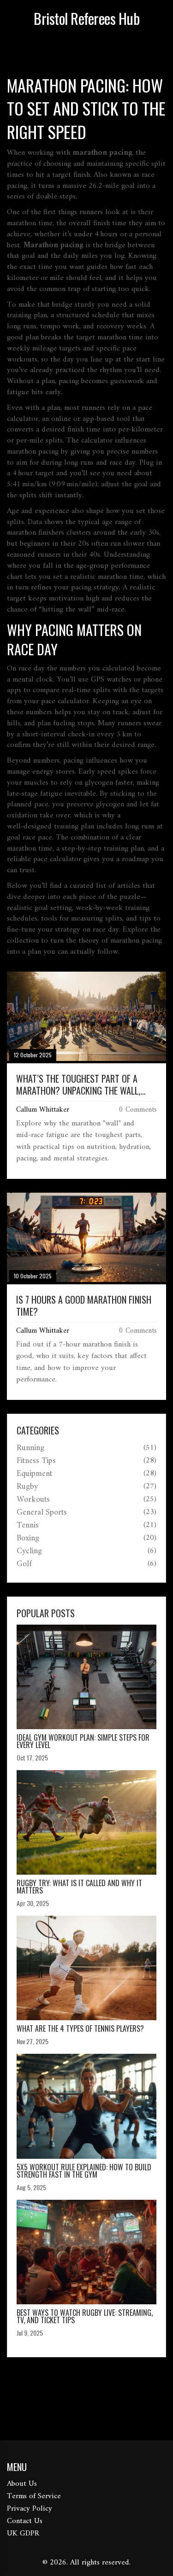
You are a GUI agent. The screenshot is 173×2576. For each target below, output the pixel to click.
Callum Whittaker (43, 1110)
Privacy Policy (30, 2509)
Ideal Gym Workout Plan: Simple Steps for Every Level (83, 1741)
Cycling (29, 1551)
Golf (24, 1564)
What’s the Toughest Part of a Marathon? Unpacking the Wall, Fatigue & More (78, 1084)
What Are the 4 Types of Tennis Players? (80, 2028)
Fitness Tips (36, 1461)
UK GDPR (23, 2534)
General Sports (42, 1513)
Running (30, 1448)
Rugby (27, 1487)
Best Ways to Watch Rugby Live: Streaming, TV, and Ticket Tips (85, 2316)
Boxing (28, 1539)
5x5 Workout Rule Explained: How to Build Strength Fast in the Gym (84, 2171)
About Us (22, 2484)
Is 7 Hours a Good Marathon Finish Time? (84, 1305)
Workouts (33, 1500)
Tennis (28, 1526)
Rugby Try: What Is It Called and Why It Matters (79, 1887)
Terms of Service (34, 2496)
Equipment (34, 1474)
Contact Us (25, 2521)
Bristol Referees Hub (86, 18)
